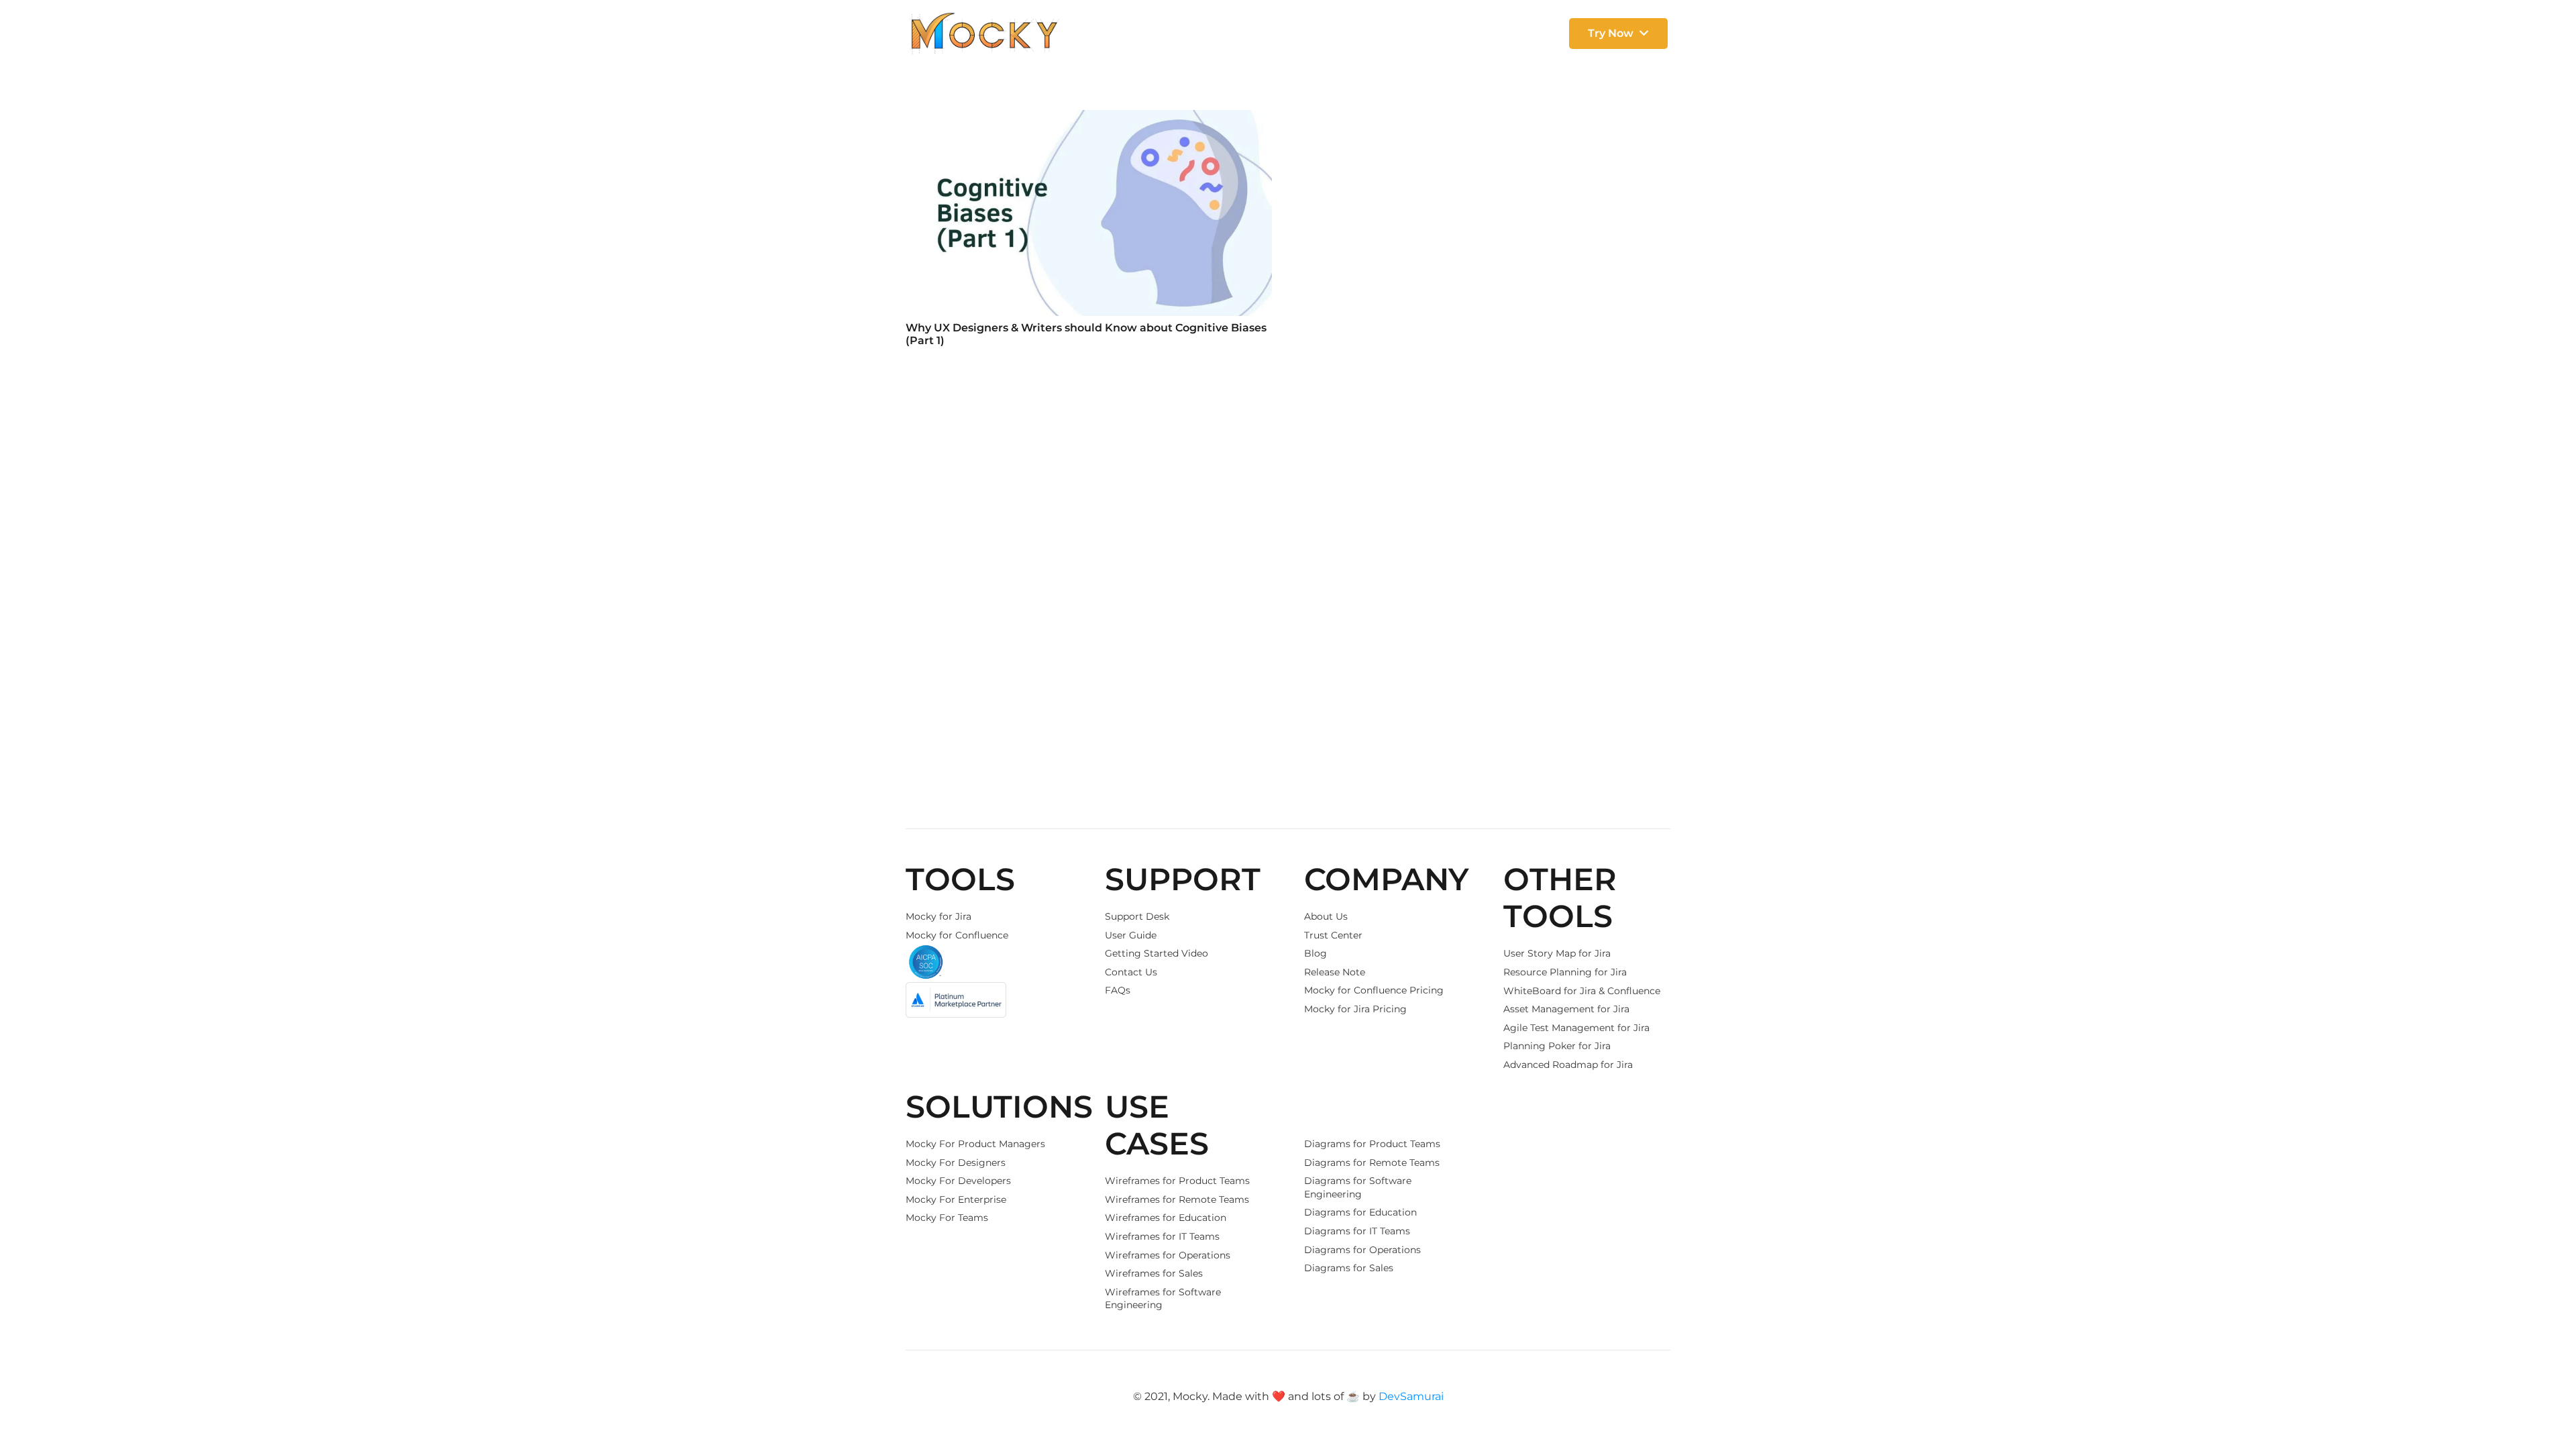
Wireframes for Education (1166, 1218)
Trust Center (1333, 935)
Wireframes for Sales (1154, 1273)
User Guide (1131, 935)
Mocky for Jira (938, 916)
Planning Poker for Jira (1557, 1046)
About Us (1326, 916)
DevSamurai (1411, 1396)
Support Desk (1137, 916)
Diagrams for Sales (1349, 1268)
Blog (1316, 953)
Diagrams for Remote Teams (1372, 1163)
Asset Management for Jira (1566, 1009)
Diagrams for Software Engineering (1358, 1187)
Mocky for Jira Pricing (1355, 1009)
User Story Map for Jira (1557, 953)
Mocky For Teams (947, 1218)
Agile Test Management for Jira (1576, 1028)
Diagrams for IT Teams (1357, 1231)
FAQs (1118, 990)
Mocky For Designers (956, 1163)
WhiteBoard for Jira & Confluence (1582, 991)
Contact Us (1131, 972)
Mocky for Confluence (957, 935)
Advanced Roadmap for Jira (1568, 1065)
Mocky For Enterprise (956, 1199)
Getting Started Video (1157, 953)
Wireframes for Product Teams (1177, 1181)
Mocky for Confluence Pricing (1374, 990)
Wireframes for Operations (1168, 1255)
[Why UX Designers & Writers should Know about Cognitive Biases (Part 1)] (1089, 213)
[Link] (984, 34)
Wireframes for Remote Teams (1177, 1199)
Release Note (1335, 972)
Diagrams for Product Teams (1372, 1144)
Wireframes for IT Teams (1162, 1236)
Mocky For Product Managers (975, 1144)
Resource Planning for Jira (1565, 972)
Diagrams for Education (1360, 1212)
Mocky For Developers (958, 1181)
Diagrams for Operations (1362, 1250)
